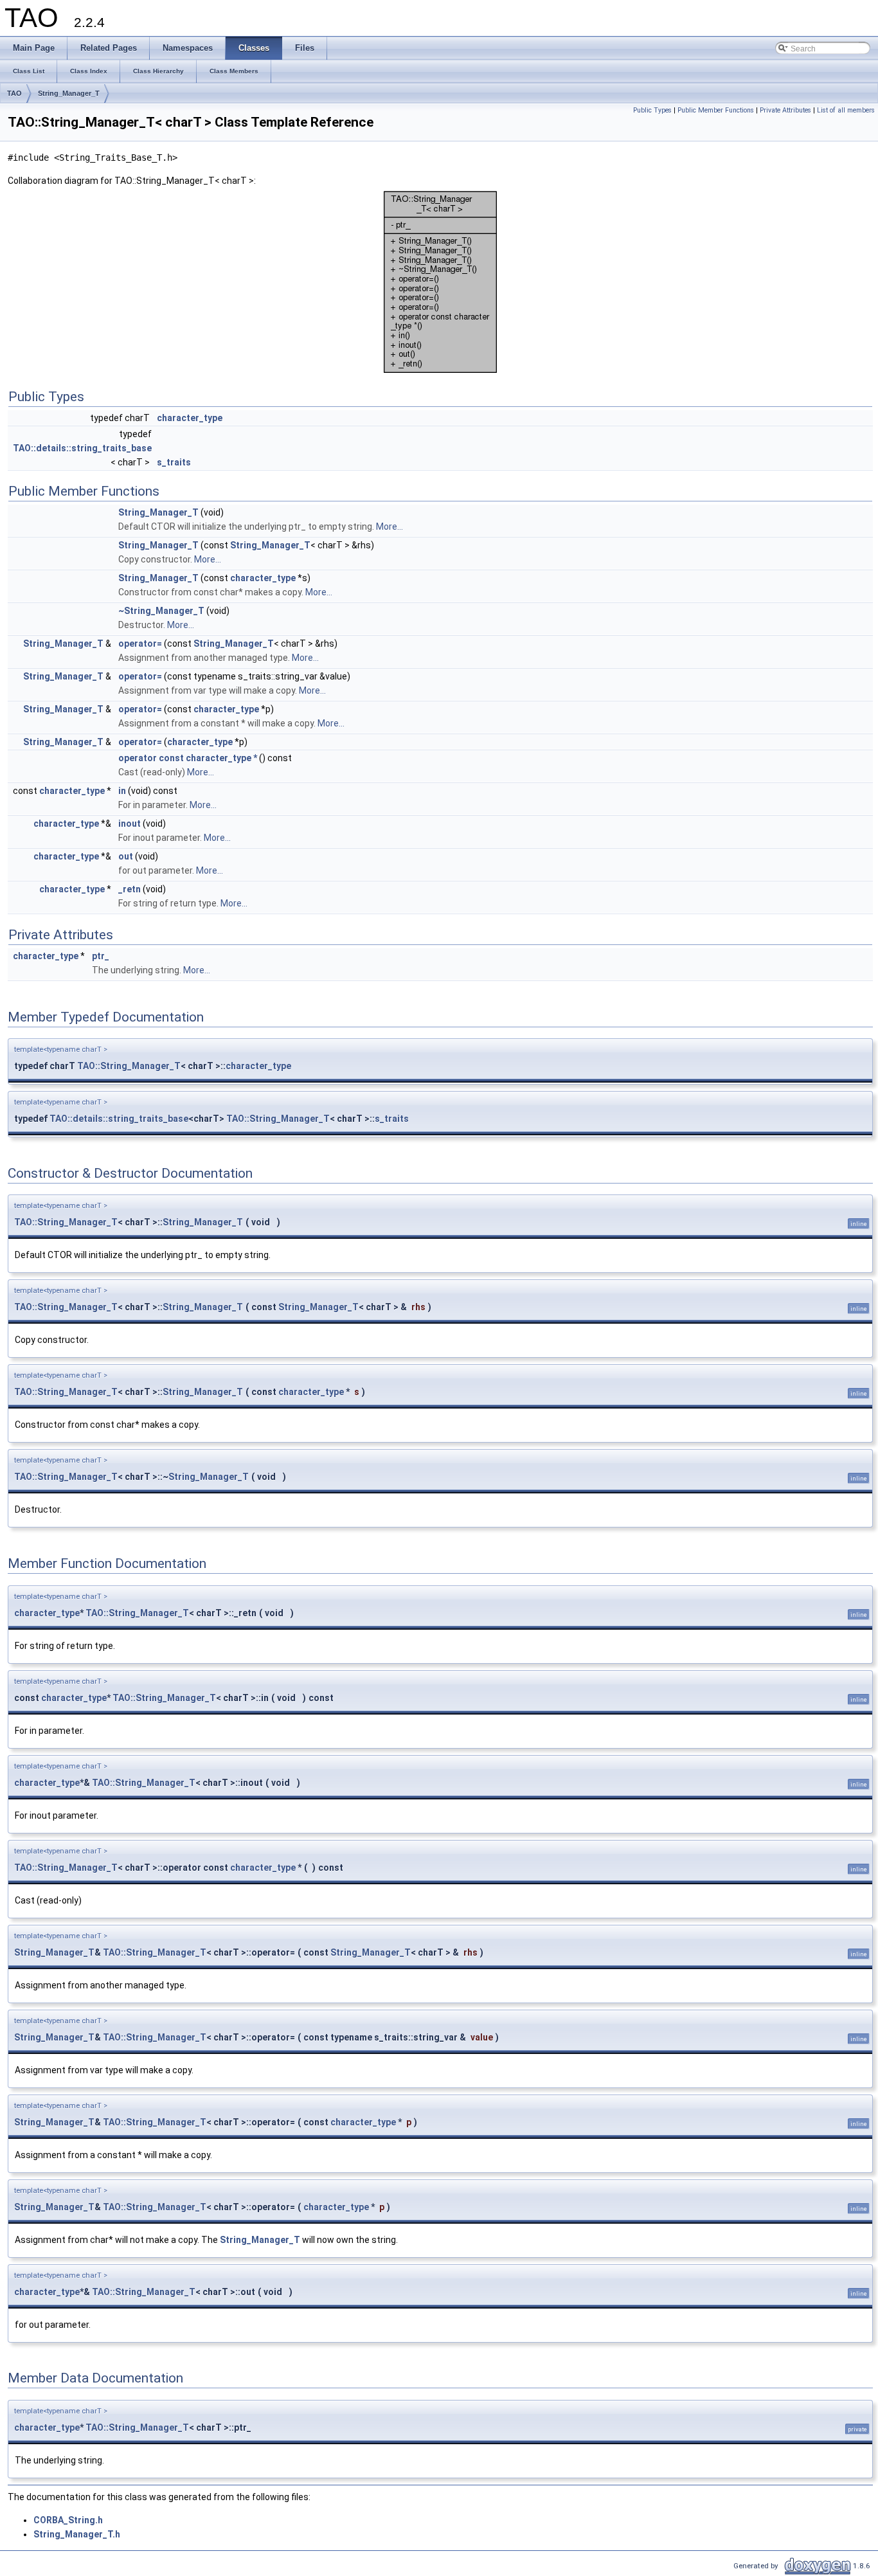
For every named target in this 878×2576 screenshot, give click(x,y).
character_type (190, 418)
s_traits (174, 462)
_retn (130, 889)
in (122, 791)
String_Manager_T (69, 93)
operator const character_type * (188, 758)
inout (130, 824)
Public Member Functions (716, 110)
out (126, 856)
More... (390, 527)
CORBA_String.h (68, 2520)
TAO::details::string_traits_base (82, 448)
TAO (14, 93)
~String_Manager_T (161, 611)
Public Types (652, 110)
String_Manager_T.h (77, 2534)
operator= (140, 644)
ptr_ (101, 956)
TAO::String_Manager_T (129, 1066)
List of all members (846, 110)
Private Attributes (785, 110)
